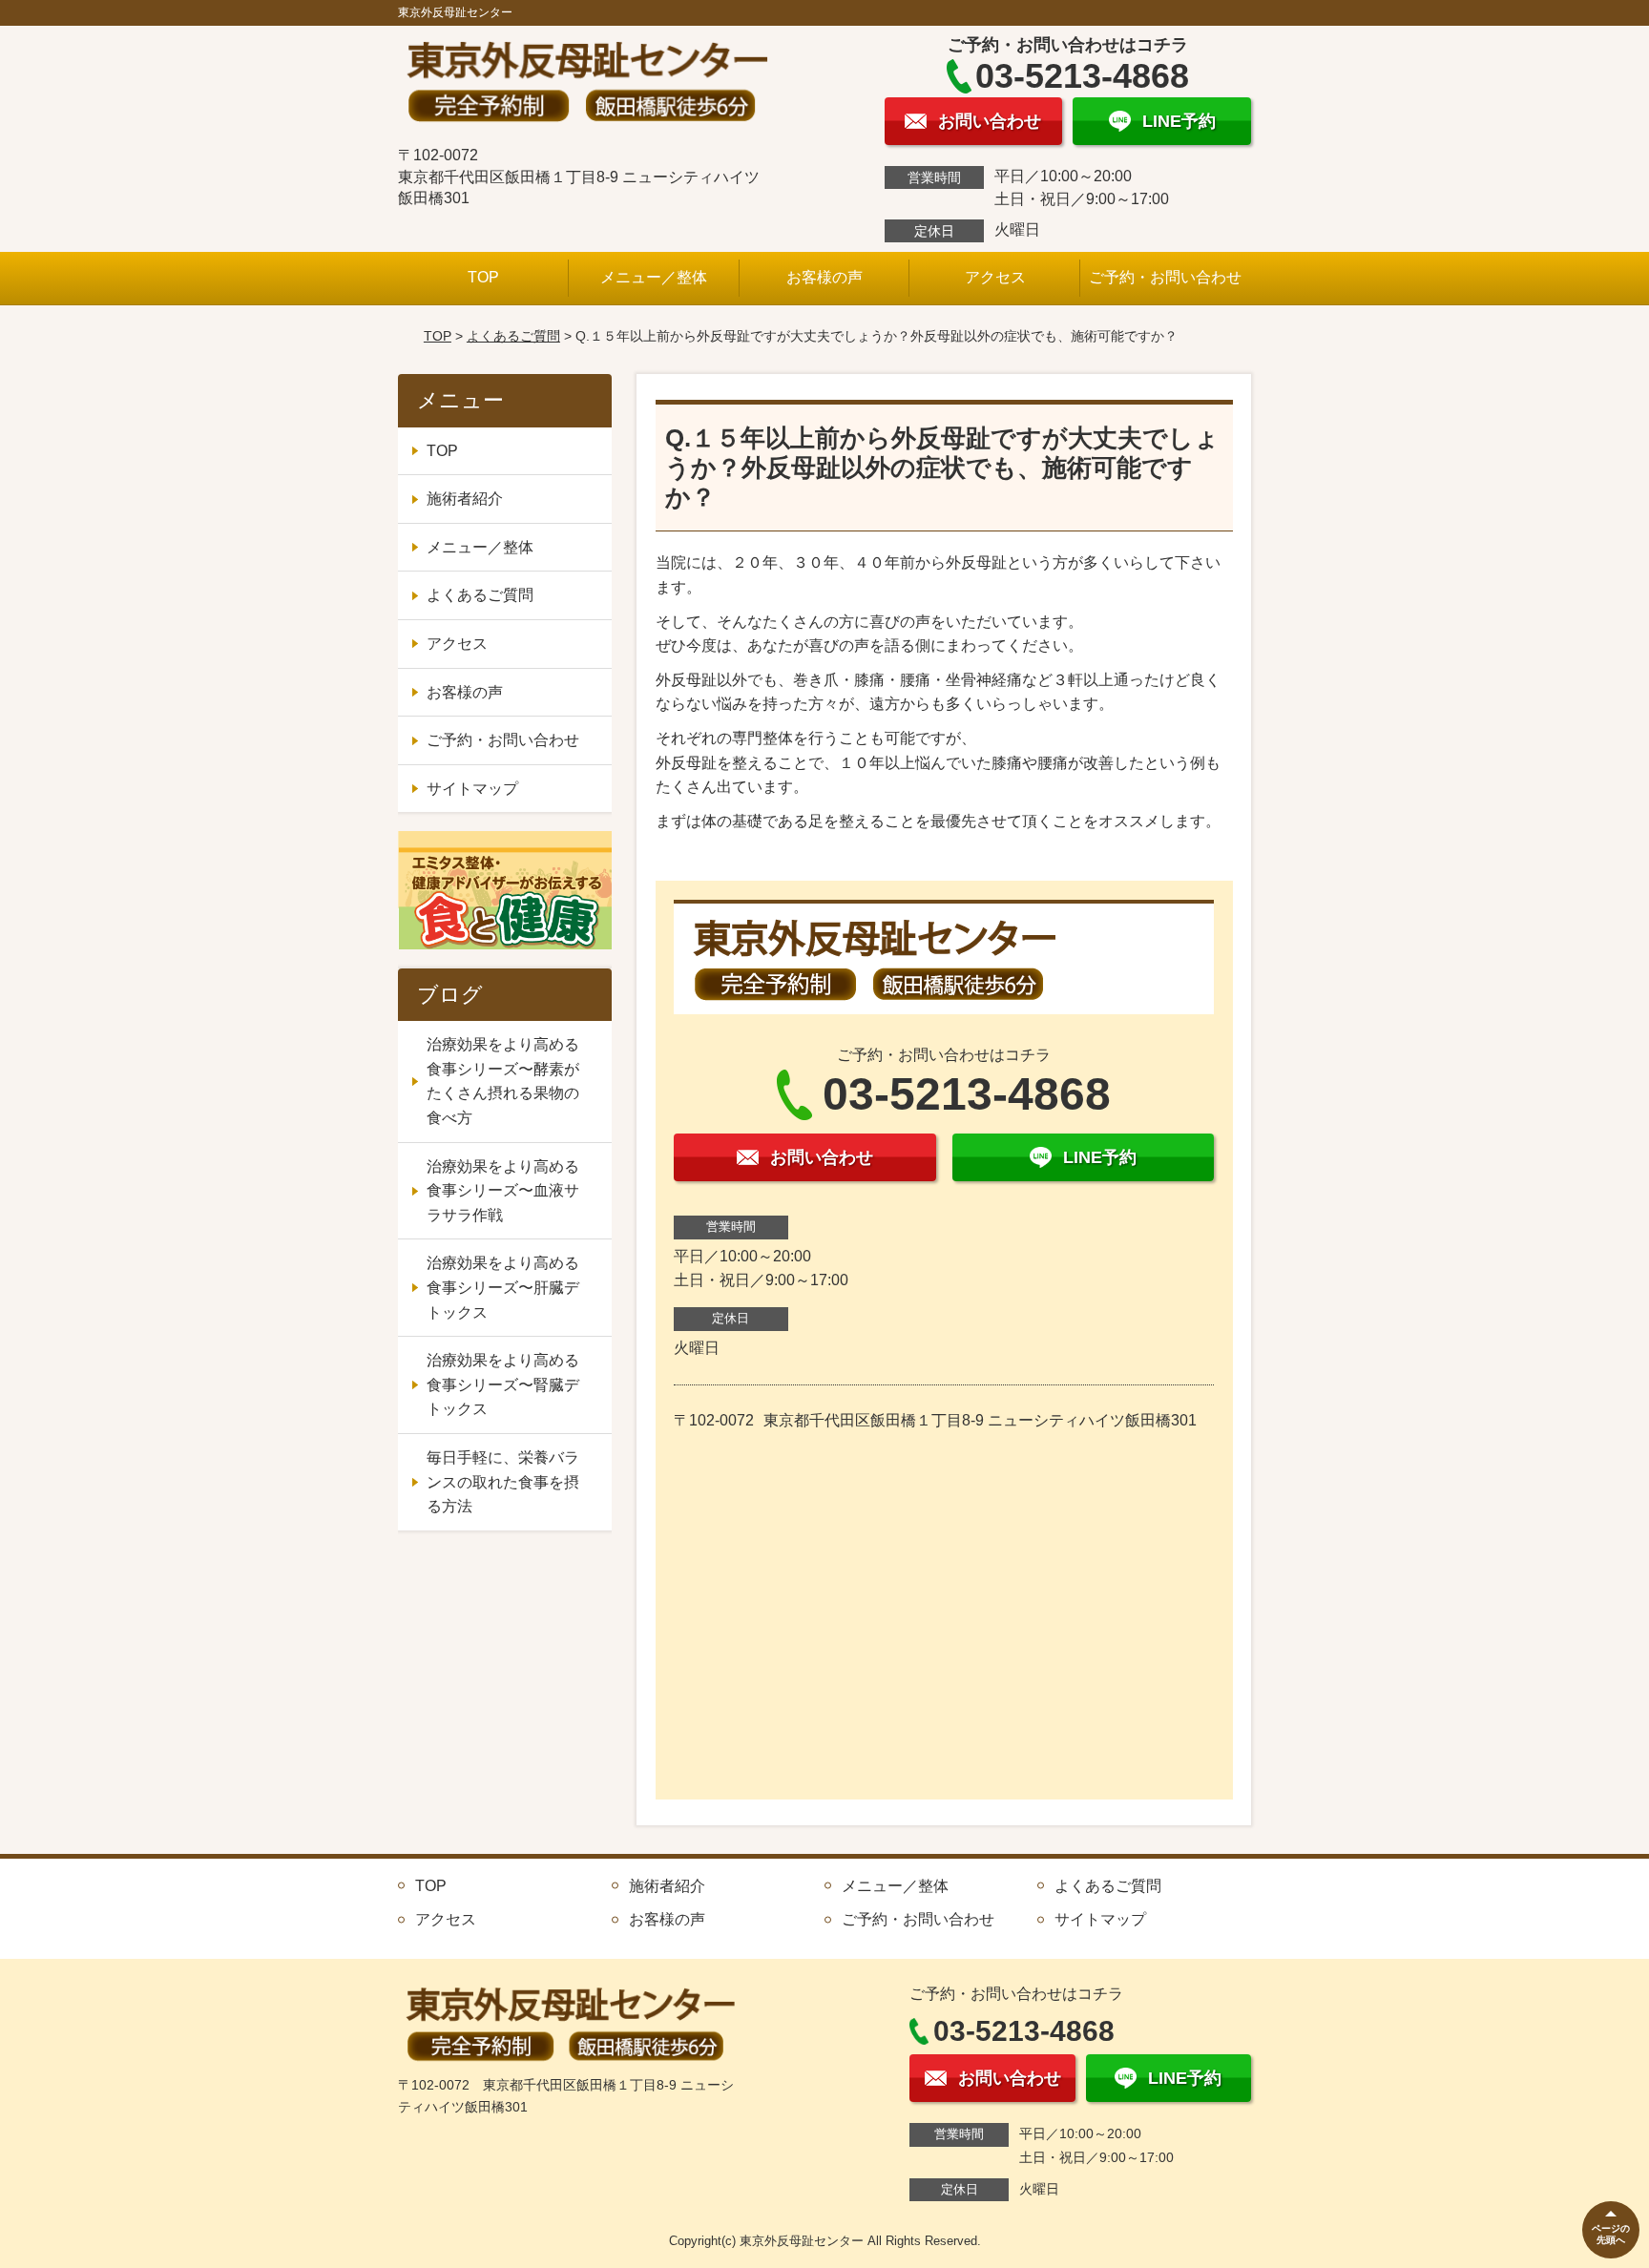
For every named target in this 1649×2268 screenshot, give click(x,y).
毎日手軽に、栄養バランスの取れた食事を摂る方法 (503, 1482)
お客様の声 (824, 277)
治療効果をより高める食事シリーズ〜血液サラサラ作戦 (503, 1191)
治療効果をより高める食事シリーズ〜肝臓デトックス (503, 1287)
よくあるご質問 (513, 336)
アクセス (995, 277)
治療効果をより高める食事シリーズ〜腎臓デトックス (503, 1384)
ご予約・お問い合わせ (1165, 277)
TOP (483, 277)
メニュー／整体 (654, 277)
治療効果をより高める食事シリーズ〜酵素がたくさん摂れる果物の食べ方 (503, 1081)
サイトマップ (472, 789)
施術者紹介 (465, 499)
